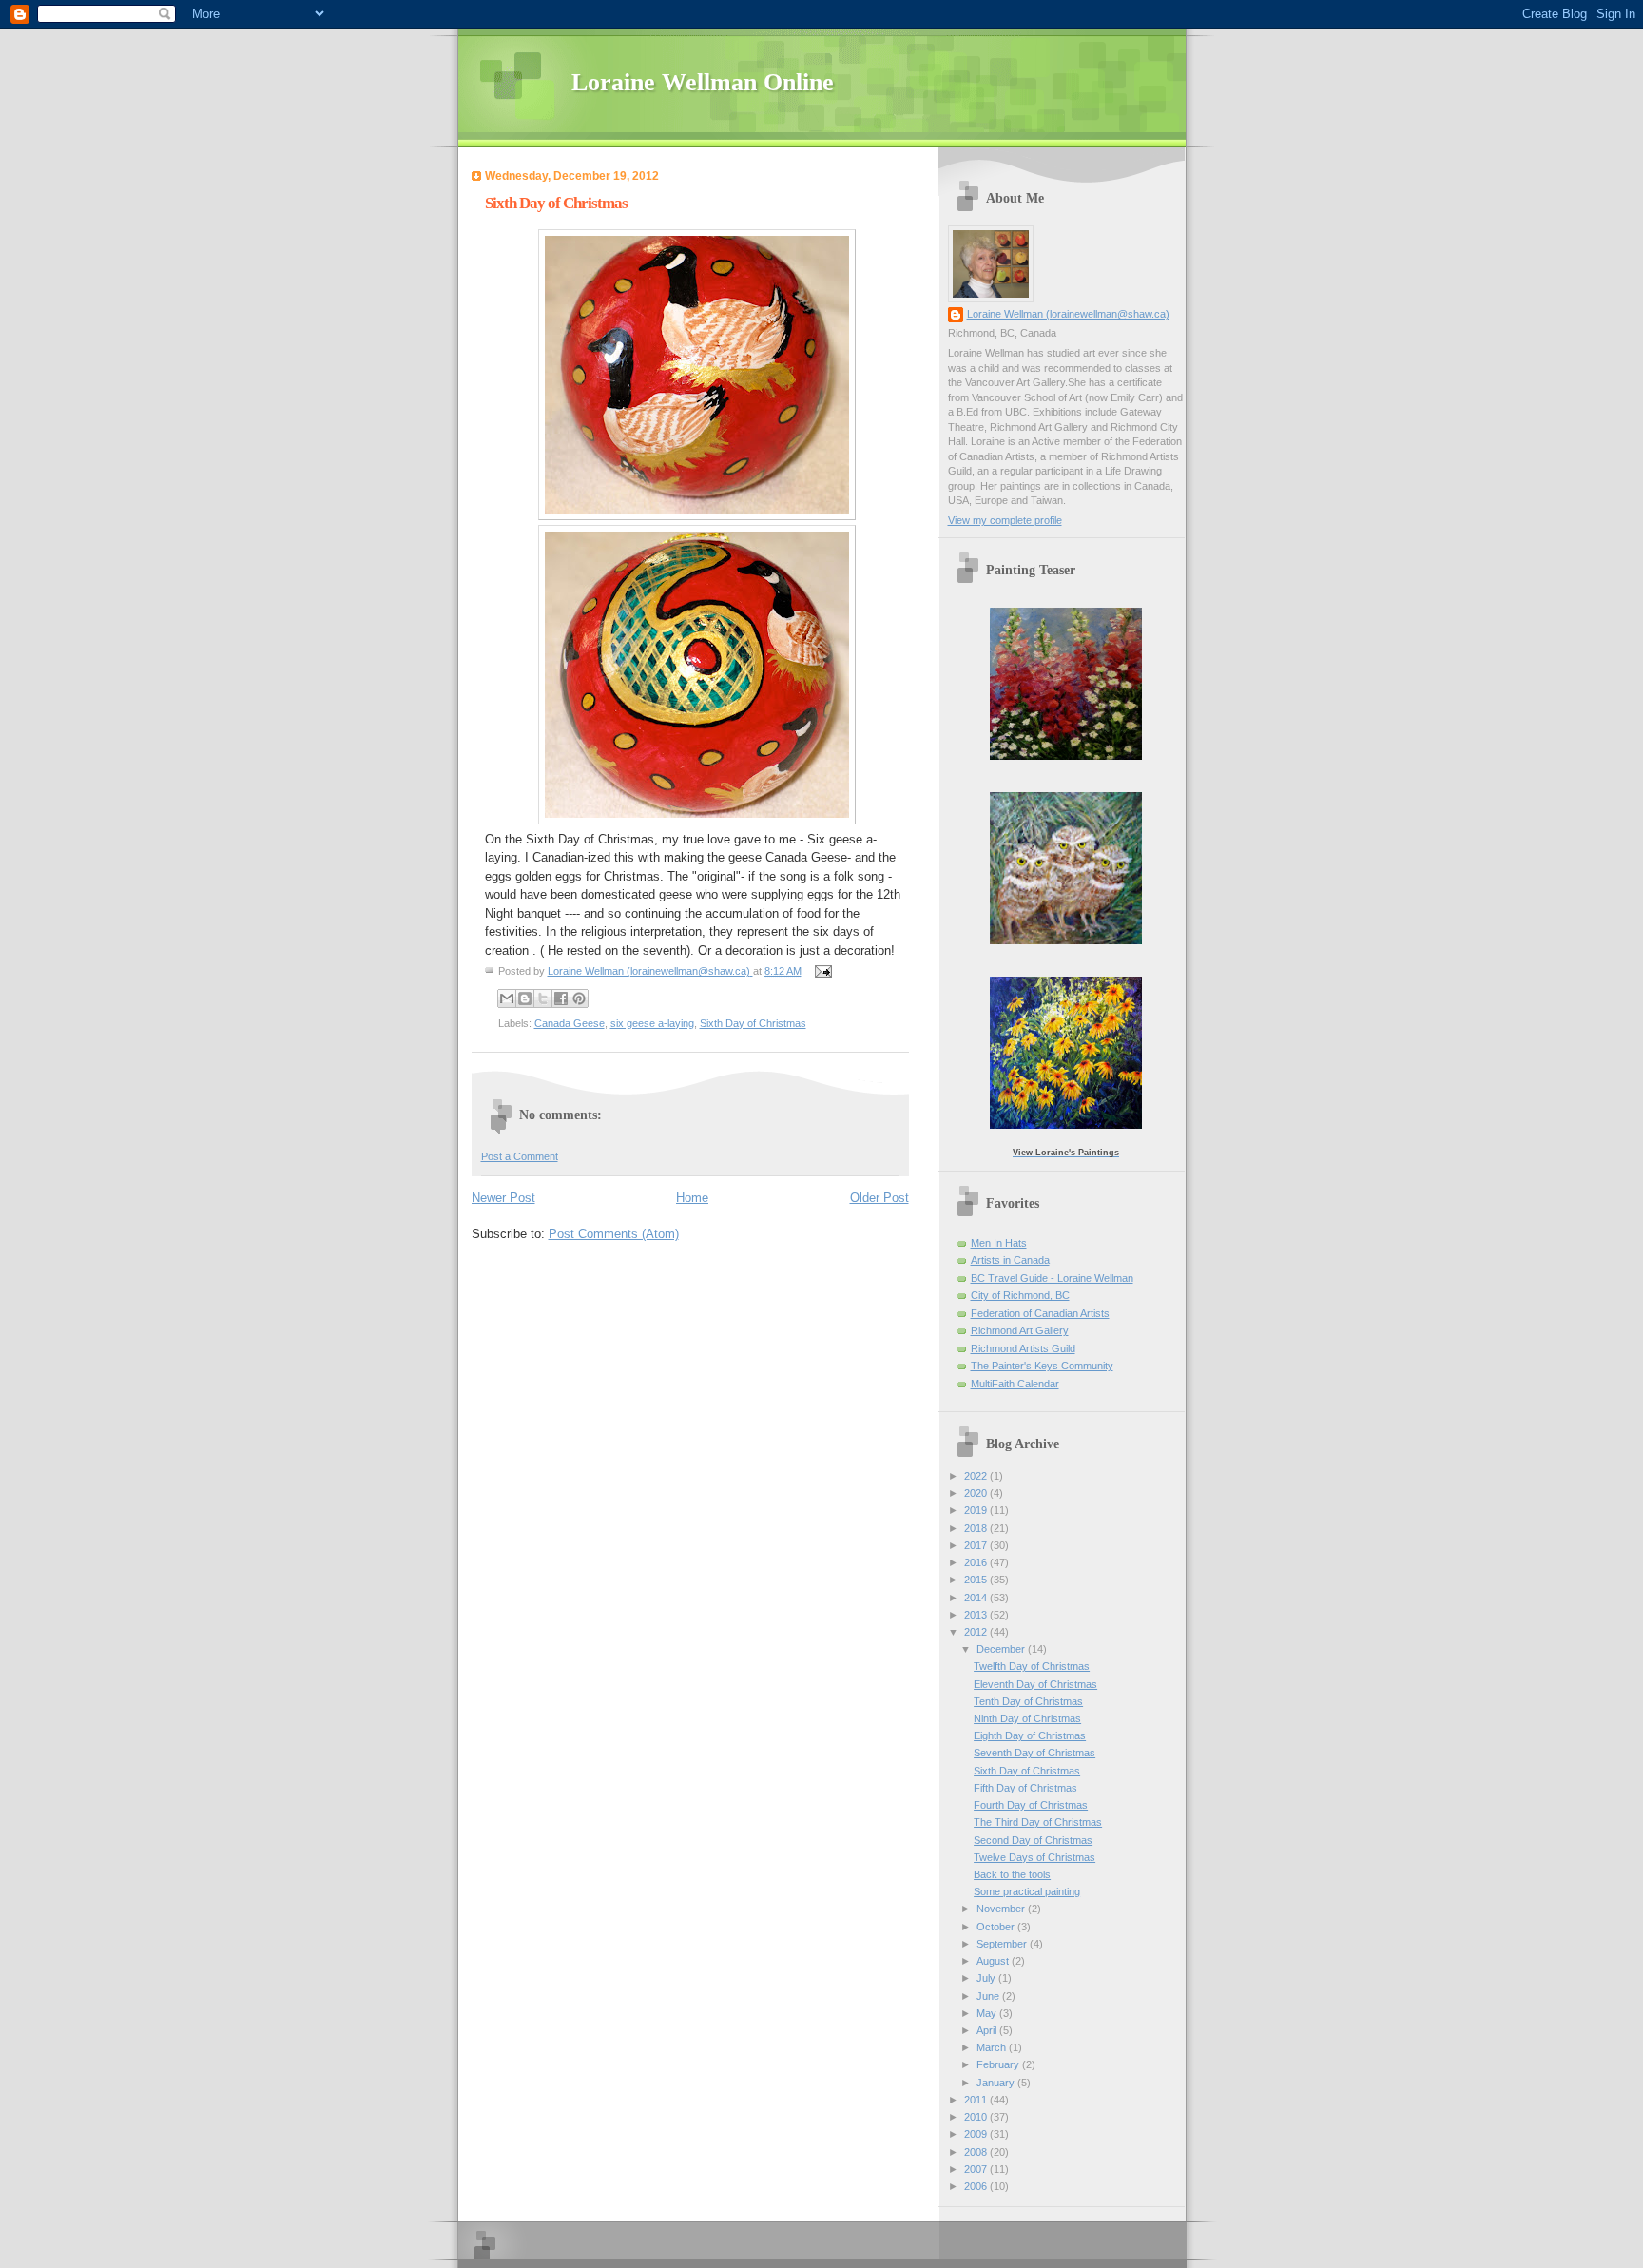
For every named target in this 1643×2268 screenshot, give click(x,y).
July (987, 1978)
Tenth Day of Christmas (1028, 1701)
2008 (977, 2152)
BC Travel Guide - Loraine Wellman (1052, 1278)
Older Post (879, 1198)
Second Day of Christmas (1033, 1840)
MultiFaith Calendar (1015, 1384)
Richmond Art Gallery (1020, 1330)
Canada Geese (570, 1023)
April (988, 2030)
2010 (977, 2117)
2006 (977, 2186)
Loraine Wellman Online (703, 82)
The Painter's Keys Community (1042, 1366)
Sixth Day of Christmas (753, 1023)
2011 (977, 2100)
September (1003, 1944)
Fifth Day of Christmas (1025, 1788)
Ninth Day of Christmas (1027, 1718)
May (988, 2013)
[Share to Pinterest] (579, 998)
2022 (977, 1476)
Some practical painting (1027, 1891)
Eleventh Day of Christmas (1035, 1684)
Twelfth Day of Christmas (1032, 1666)
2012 (977, 1632)
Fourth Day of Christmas (1031, 1805)
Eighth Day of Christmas (1030, 1735)
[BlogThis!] (525, 998)
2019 (977, 1510)
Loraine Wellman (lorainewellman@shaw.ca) (1068, 314)
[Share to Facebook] (561, 998)
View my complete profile (1005, 520)
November (1002, 1909)
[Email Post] (821, 971)
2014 (977, 1598)
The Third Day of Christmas (1038, 1822)
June (989, 1996)
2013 (977, 1615)
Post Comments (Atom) (614, 1234)
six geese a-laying (652, 1023)
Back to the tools (1012, 1874)
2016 (977, 1562)
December (1002, 1649)
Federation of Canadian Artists (1040, 1313)
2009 (977, 2134)
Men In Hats (999, 1243)
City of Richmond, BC (1020, 1295)
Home (692, 1198)
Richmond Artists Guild (1023, 1348)
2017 (977, 1545)
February (999, 2064)
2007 (977, 2169)
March (993, 2047)
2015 (977, 1580)
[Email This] (507, 998)
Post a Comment (520, 1156)
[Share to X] (543, 998)
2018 (977, 1528)
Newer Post (503, 1198)
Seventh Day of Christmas (1034, 1753)
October (997, 1927)
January (997, 2083)
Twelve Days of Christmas (1034, 1857)
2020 (977, 1493)
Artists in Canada (1010, 1260)
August (994, 1961)
